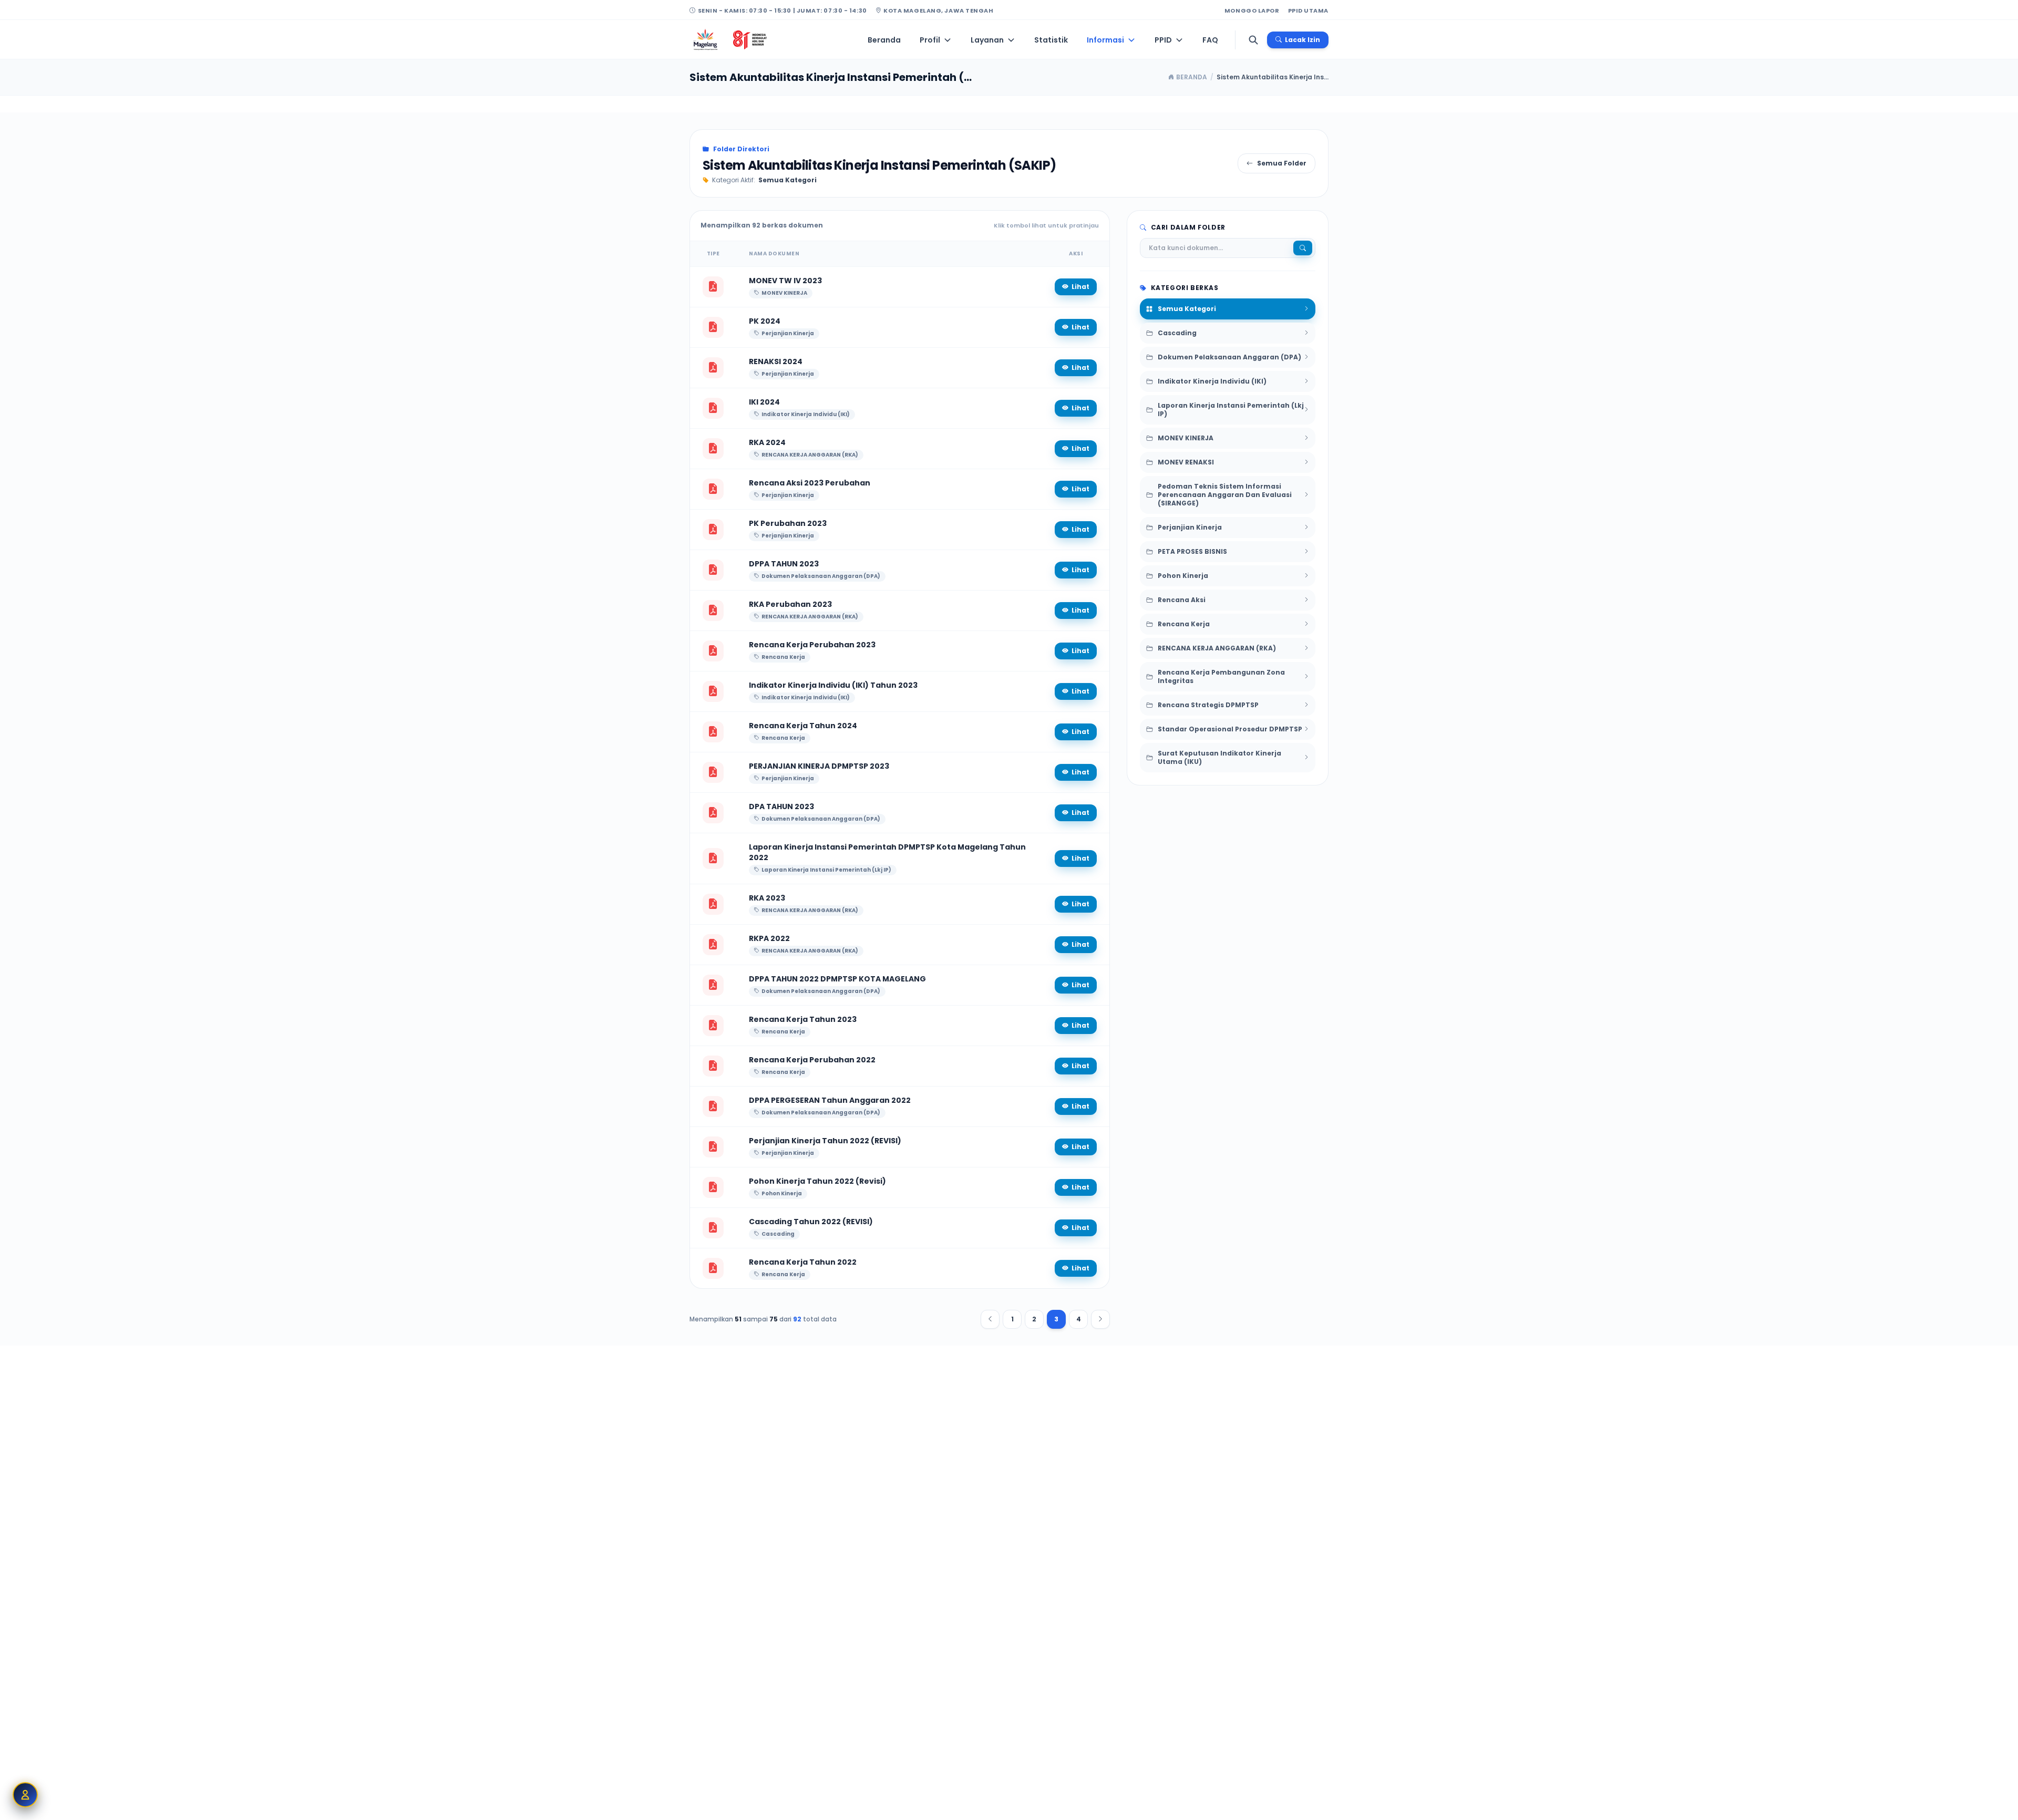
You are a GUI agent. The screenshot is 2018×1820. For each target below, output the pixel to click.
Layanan (987, 40)
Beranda (884, 40)
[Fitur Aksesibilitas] (25, 1795)
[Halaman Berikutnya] (1100, 1319)
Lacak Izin (1303, 40)
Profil (930, 40)
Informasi (1105, 40)
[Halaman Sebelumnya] (990, 1319)
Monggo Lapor (1252, 11)
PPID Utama (1309, 11)
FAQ (1210, 40)
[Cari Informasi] (1253, 40)
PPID (1163, 40)
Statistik (1051, 40)
